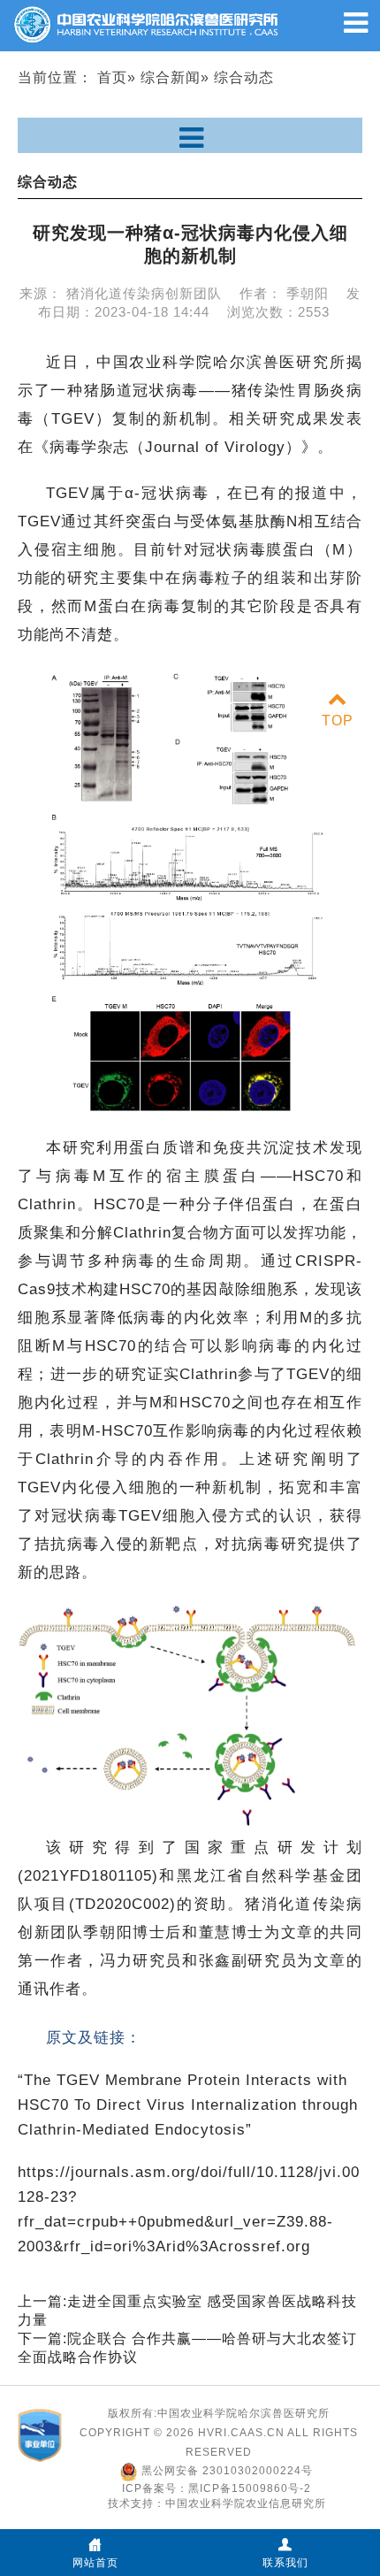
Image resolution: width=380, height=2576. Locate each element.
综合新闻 (171, 77)
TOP (338, 721)
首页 (112, 77)
